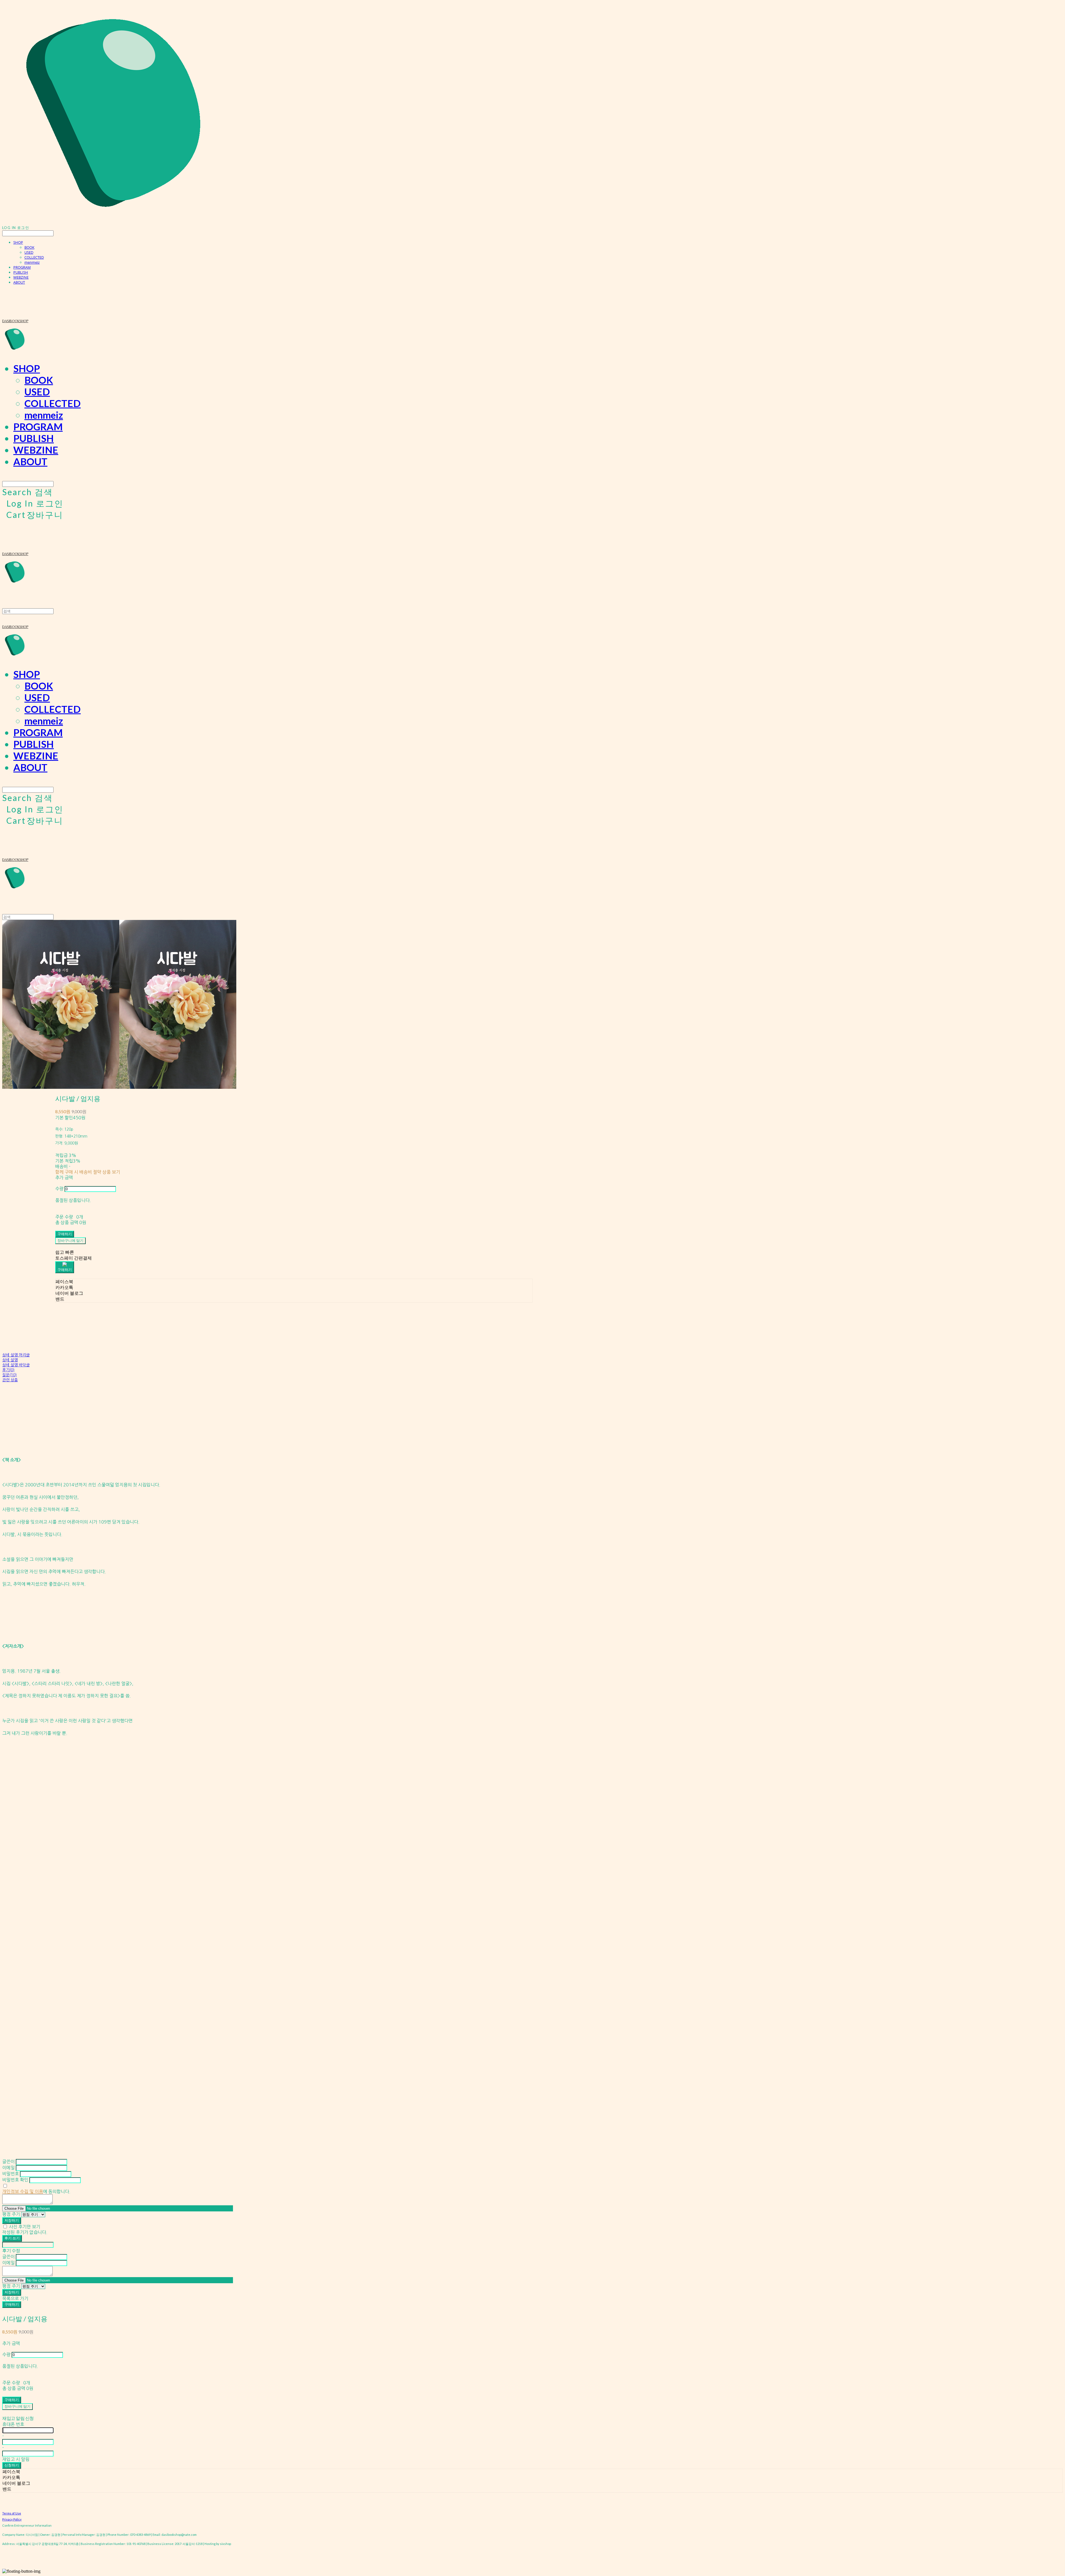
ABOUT (19, 282)
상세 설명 (10, 1360)
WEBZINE (21, 277)
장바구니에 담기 (17, 2406)
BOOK (29, 247)
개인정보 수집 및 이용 (23, 2191)
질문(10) (9, 1375)
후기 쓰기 (12, 2238)
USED (29, 252)
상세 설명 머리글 (16, 1355)
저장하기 (12, 2220)
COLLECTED (34, 257)
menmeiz (32, 262)
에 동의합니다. (36, 2191)
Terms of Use (12, 2513)
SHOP (18, 242)
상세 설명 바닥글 (16, 1365)
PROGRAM (22, 267)
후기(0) (8, 1370)
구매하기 (12, 2304)
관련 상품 (10, 1380)
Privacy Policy (12, 2519)
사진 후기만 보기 (25, 2227)
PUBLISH (21, 272)
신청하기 (12, 2465)
